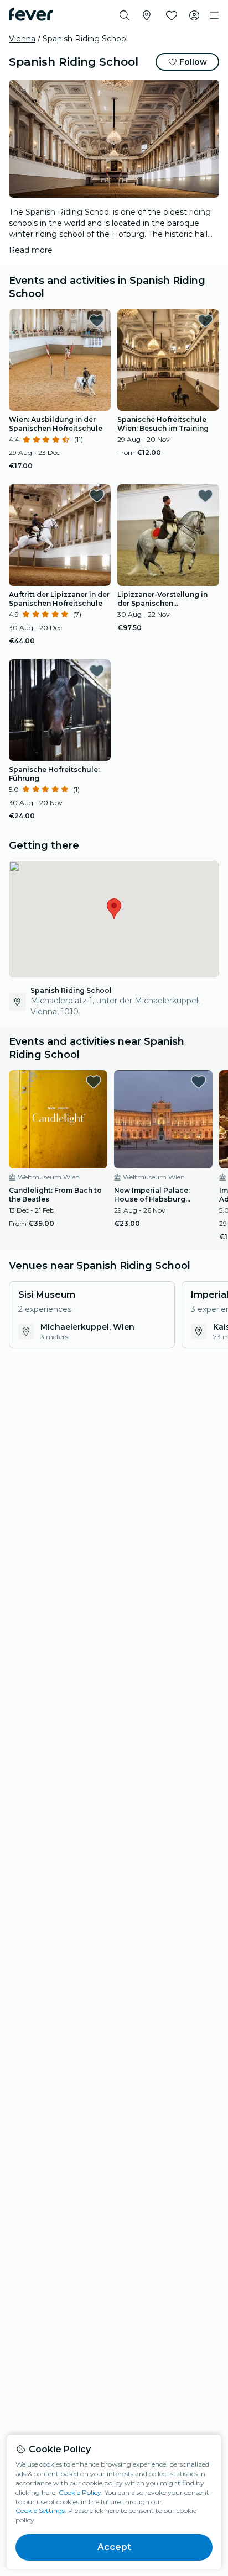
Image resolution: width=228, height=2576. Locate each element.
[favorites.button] (97, 321)
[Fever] (31, 14)
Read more (31, 250)
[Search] (125, 15)
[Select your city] (147, 15)
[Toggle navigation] (214, 15)
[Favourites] (172, 15)
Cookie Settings (40, 2511)
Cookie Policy (80, 2492)
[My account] (194, 15)
